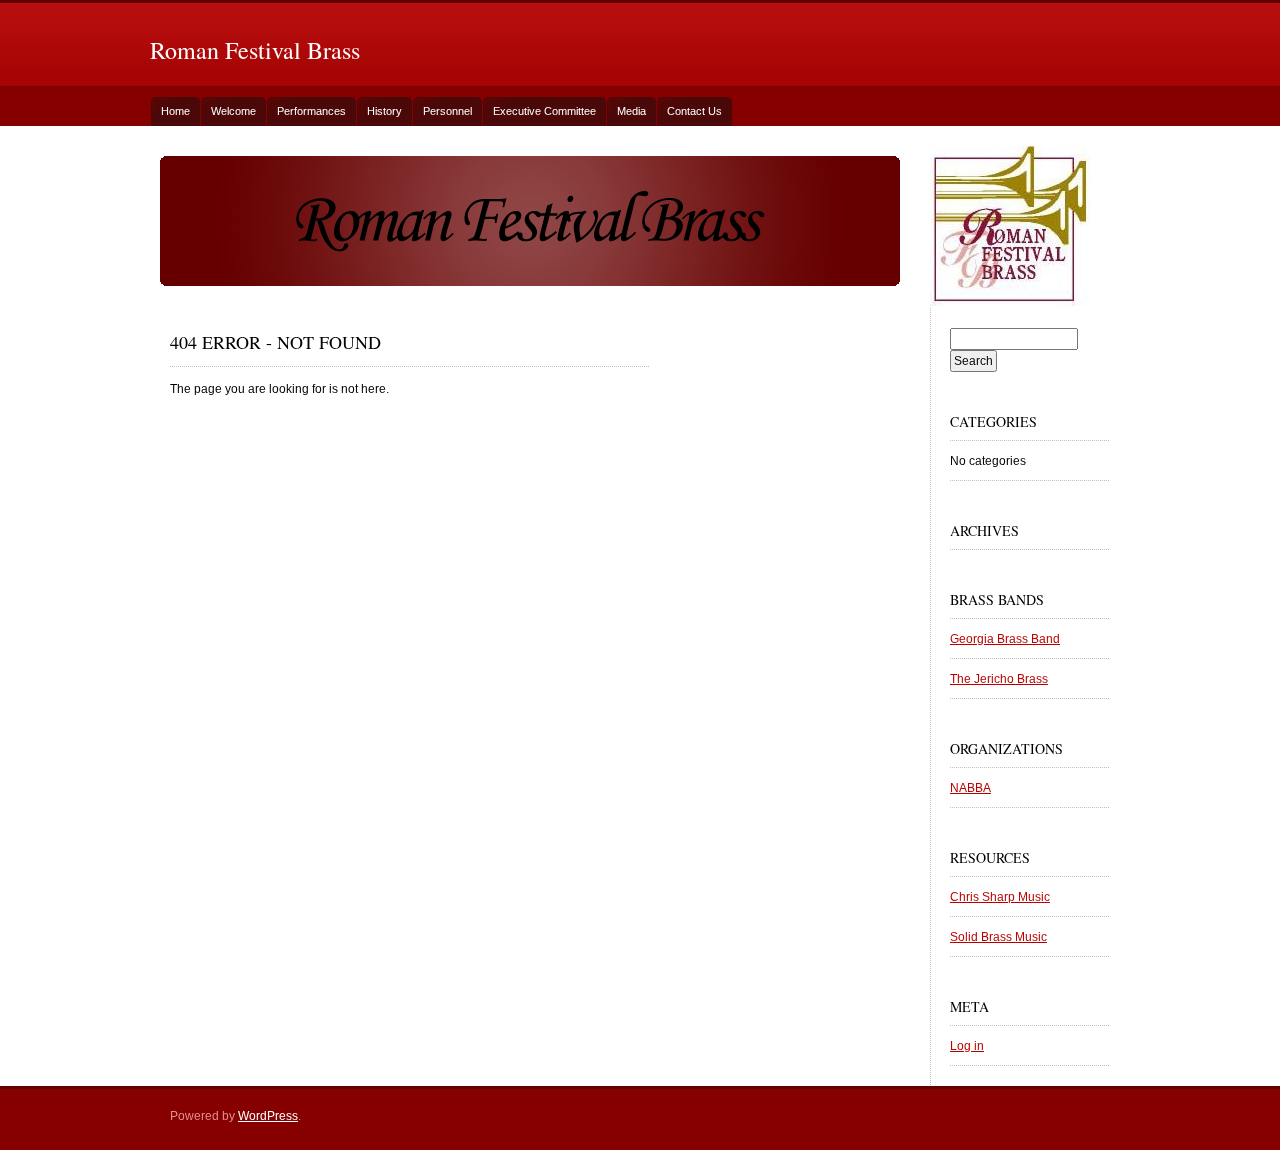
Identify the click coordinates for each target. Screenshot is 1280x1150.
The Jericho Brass (999, 679)
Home (175, 111)
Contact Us (694, 111)
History (384, 111)
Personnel (447, 111)
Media (631, 111)
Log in (967, 1046)
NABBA (970, 788)
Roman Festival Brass (255, 50)
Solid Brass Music (998, 937)
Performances (311, 111)
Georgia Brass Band (1005, 639)
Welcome (233, 111)
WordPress (268, 1116)
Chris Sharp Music (1000, 897)
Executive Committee (544, 111)
